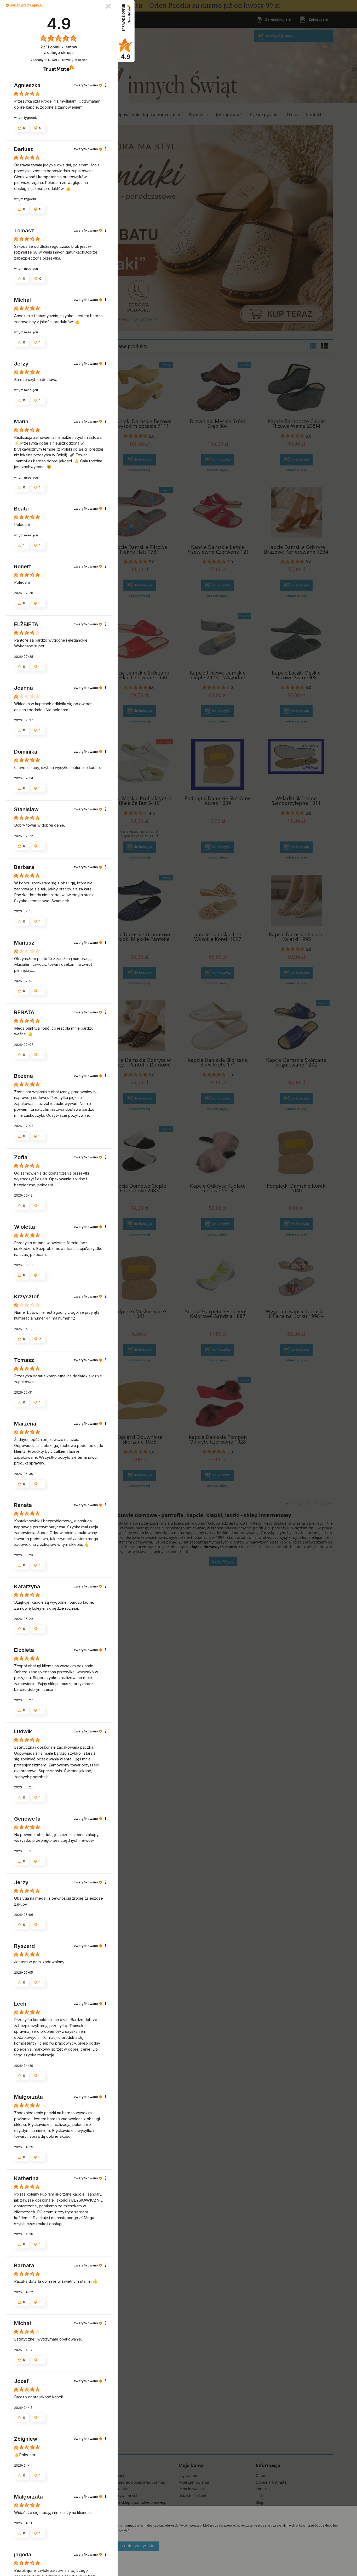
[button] (7, 5)
